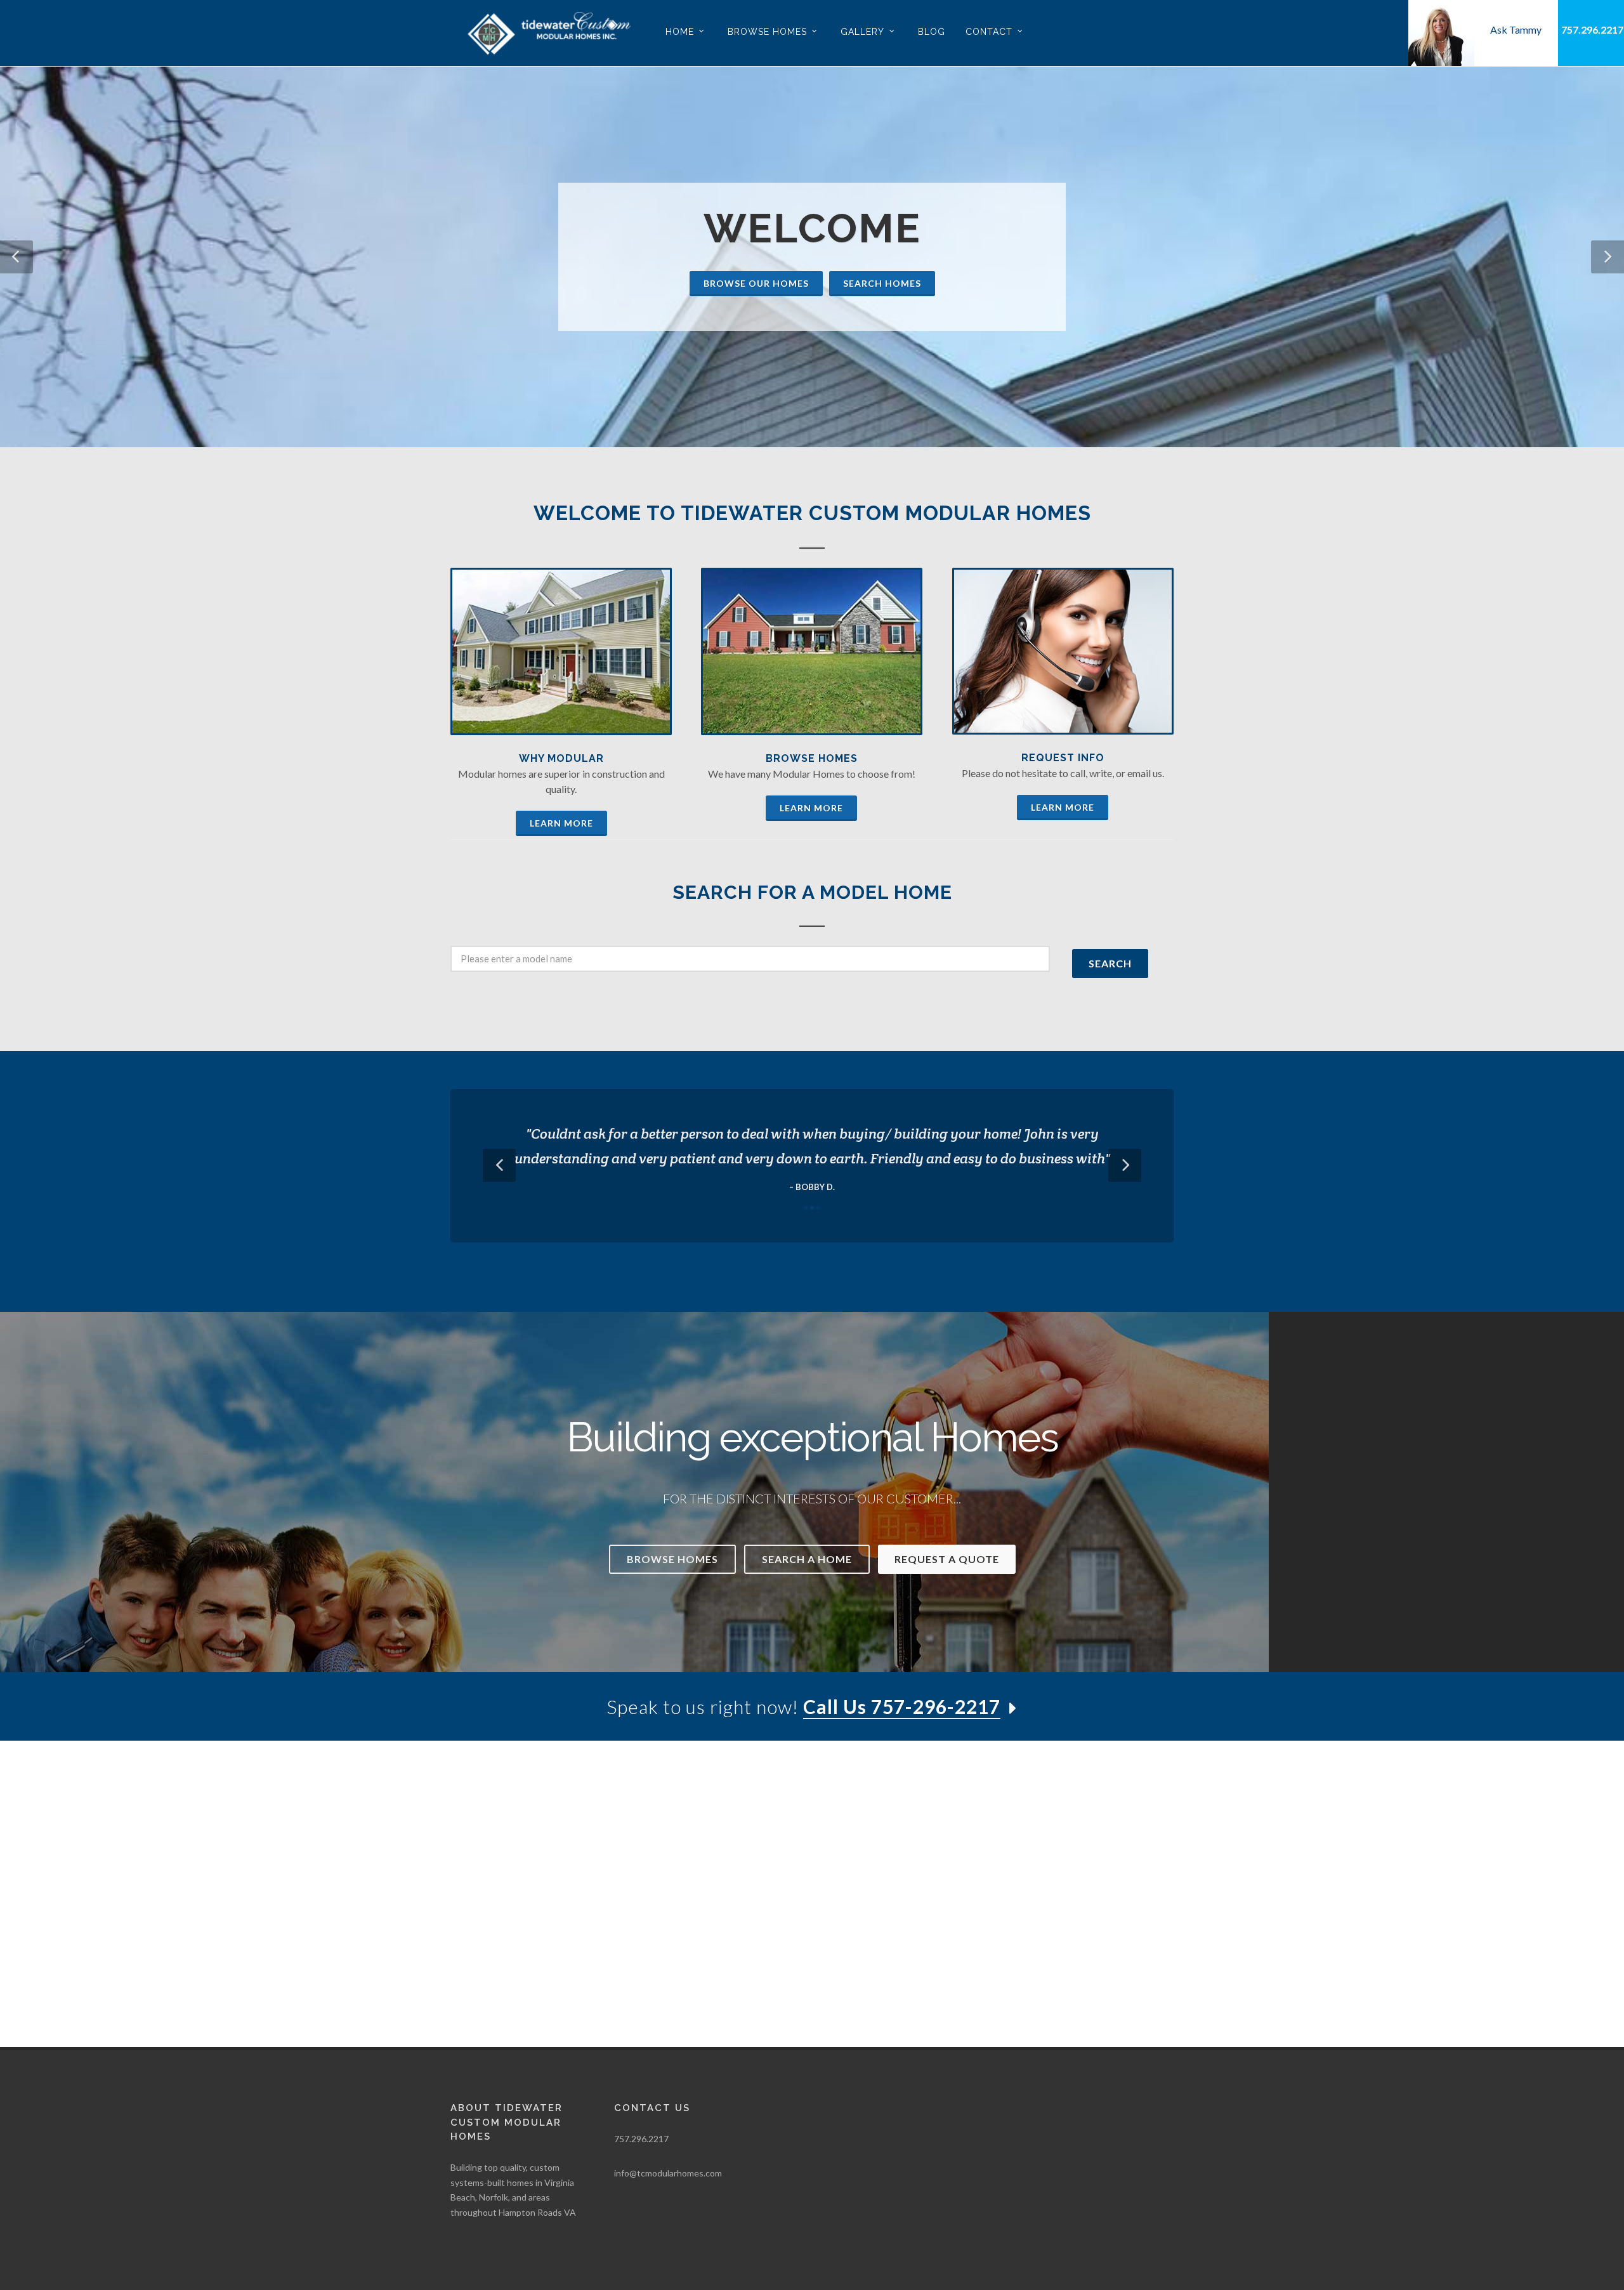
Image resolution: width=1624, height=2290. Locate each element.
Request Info (1063, 758)
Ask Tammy (1516, 29)
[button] (16, 257)
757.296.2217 (1592, 29)
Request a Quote (947, 1559)
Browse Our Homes (756, 283)
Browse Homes (812, 758)
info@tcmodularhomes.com (668, 2173)
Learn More (561, 823)
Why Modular (561, 758)
